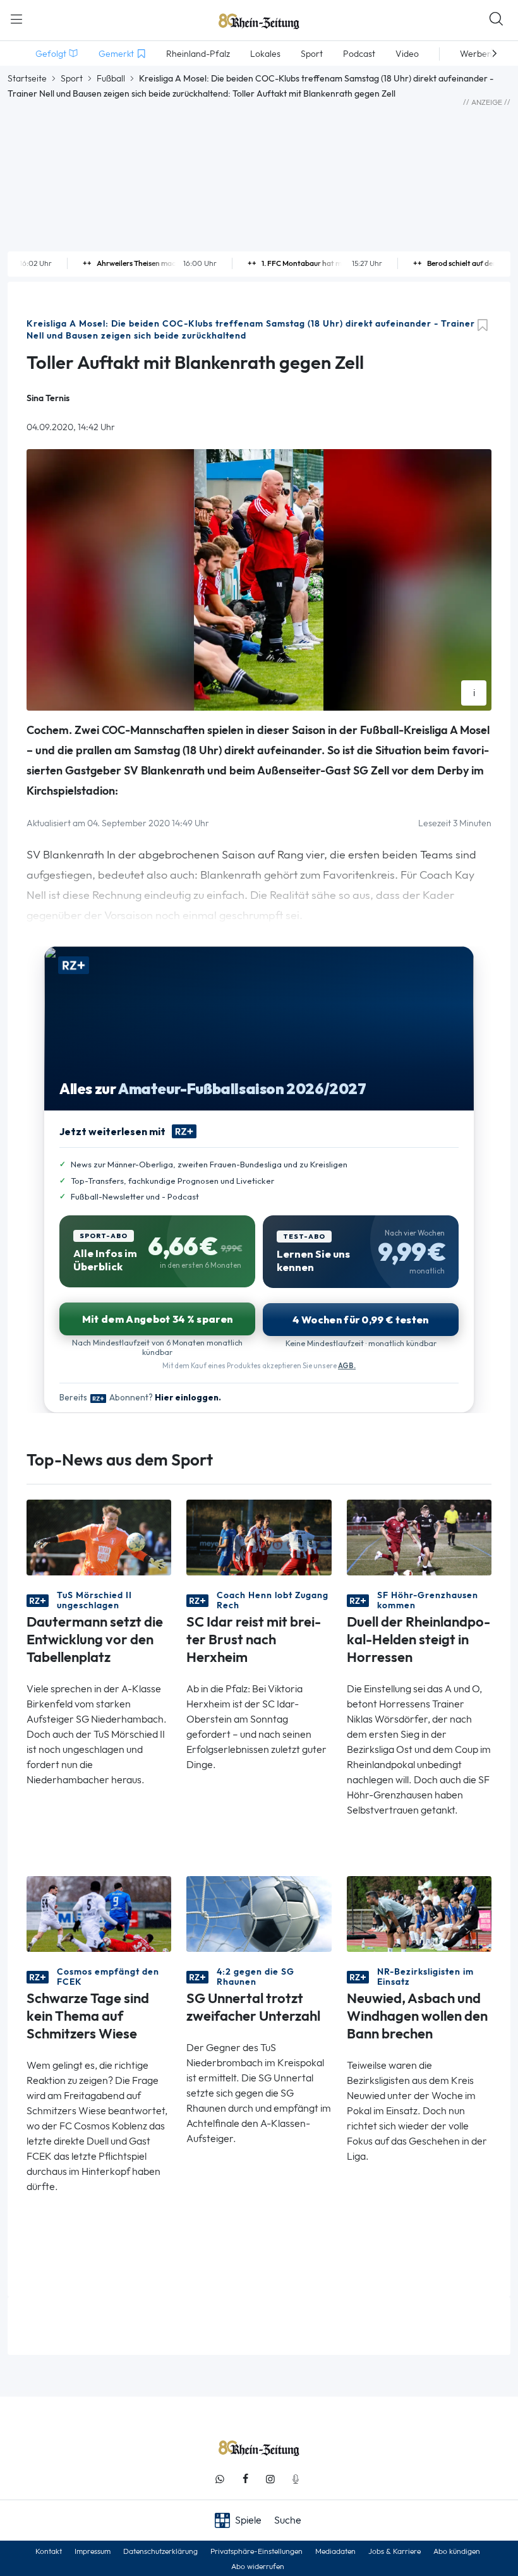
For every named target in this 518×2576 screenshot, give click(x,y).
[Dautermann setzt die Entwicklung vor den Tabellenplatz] (99, 1537)
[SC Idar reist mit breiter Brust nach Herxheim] (259, 1537)
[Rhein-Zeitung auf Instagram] (270, 2479)
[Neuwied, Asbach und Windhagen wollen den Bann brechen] (419, 1913)
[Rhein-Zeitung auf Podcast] (296, 2479)
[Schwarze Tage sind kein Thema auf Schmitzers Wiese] (99, 1913)
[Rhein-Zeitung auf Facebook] (245, 2479)
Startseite (27, 78)
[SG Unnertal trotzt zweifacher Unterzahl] (259, 1913)
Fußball (111, 78)
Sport (72, 78)
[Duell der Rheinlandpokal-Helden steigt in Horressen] (419, 1537)
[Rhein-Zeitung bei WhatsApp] (220, 2479)
